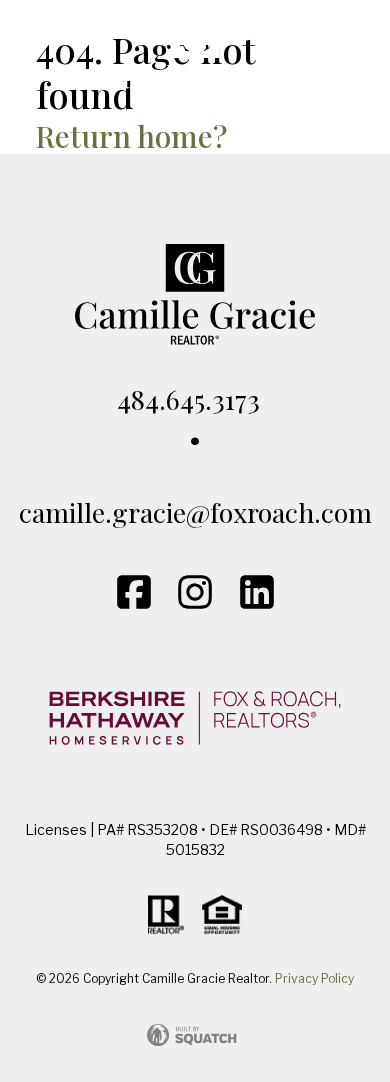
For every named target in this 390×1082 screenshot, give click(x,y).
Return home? (131, 135)
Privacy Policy (314, 978)
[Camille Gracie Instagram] (195, 592)
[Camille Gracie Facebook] (134, 592)
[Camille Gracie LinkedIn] (257, 592)
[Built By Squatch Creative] (195, 1035)
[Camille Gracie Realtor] (195, 60)
